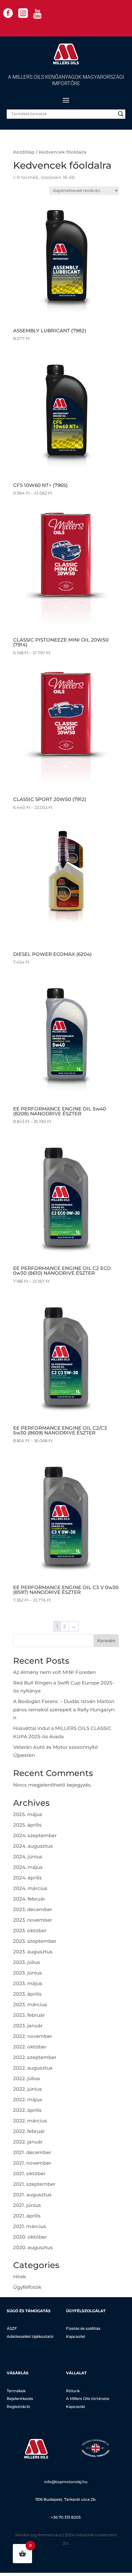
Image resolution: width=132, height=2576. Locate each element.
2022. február (29, 2131)
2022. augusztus (33, 2068)
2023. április (27, 1994)
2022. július (27, 2078)
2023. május (28, 1983)
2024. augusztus (33, 1846)
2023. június (28, 1973)
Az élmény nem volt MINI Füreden (54, 1672)
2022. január (28, 2142)
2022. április (27, 2110)
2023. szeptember (35, 1941)
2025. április (27, 1825)
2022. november (33, 2036)
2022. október (30, 2047)
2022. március (30, 2121)
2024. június (28, 1857)
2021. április (27, 2216)
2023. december (33, 1909)
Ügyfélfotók (27, 2287)
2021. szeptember (34, 2184)
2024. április (28, 1878)
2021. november (32, 2163)
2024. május (28, 1867)
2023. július (27, 1962)
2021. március (30, 2226)
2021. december (32, 2152)
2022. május (28, 2100)
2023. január (28, 2026)
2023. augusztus (33, 1952)
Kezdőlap (24, 152)
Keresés (106, 1641)
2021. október (29, 2173)
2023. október (30, 1930)
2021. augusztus (32, 2195)
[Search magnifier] (121, 114)
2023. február (29, 2015)
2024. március (30, 1888)
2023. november (33, 1920)
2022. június (28, 2089)
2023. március (30, 2004)
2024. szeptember (35, 1835)
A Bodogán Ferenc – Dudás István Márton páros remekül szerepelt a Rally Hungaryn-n (65, 1709)
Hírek (20, 2277)
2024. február (29, 1899)
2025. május (28, 1814)
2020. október (30, 2237)
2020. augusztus (33, 2247)
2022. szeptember (35, 2057)
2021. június (27, 2205)
